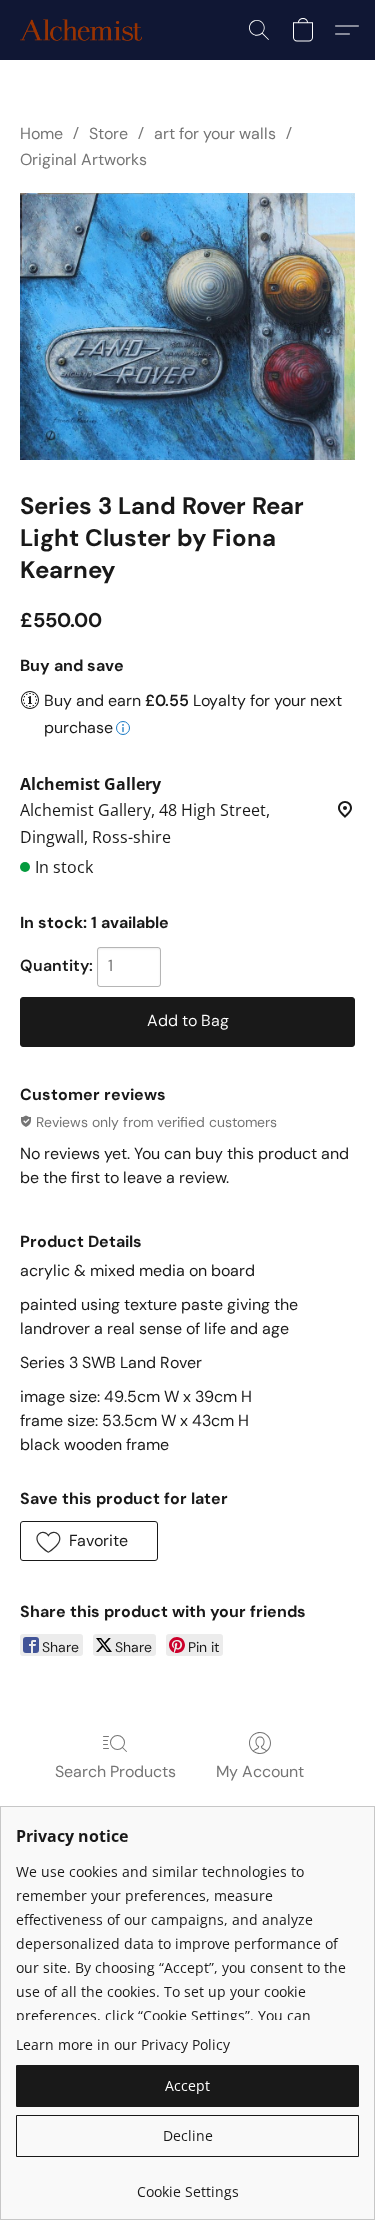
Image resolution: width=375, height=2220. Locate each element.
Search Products (115, 1771)
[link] (187, 2184)
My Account (260, 1771)
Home (41, 133)
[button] (84, 30)
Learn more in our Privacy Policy (123, 2044)
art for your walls (215, 133)
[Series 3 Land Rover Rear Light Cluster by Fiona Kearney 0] (187, 326)
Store (108, 133)
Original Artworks (83, 159)
